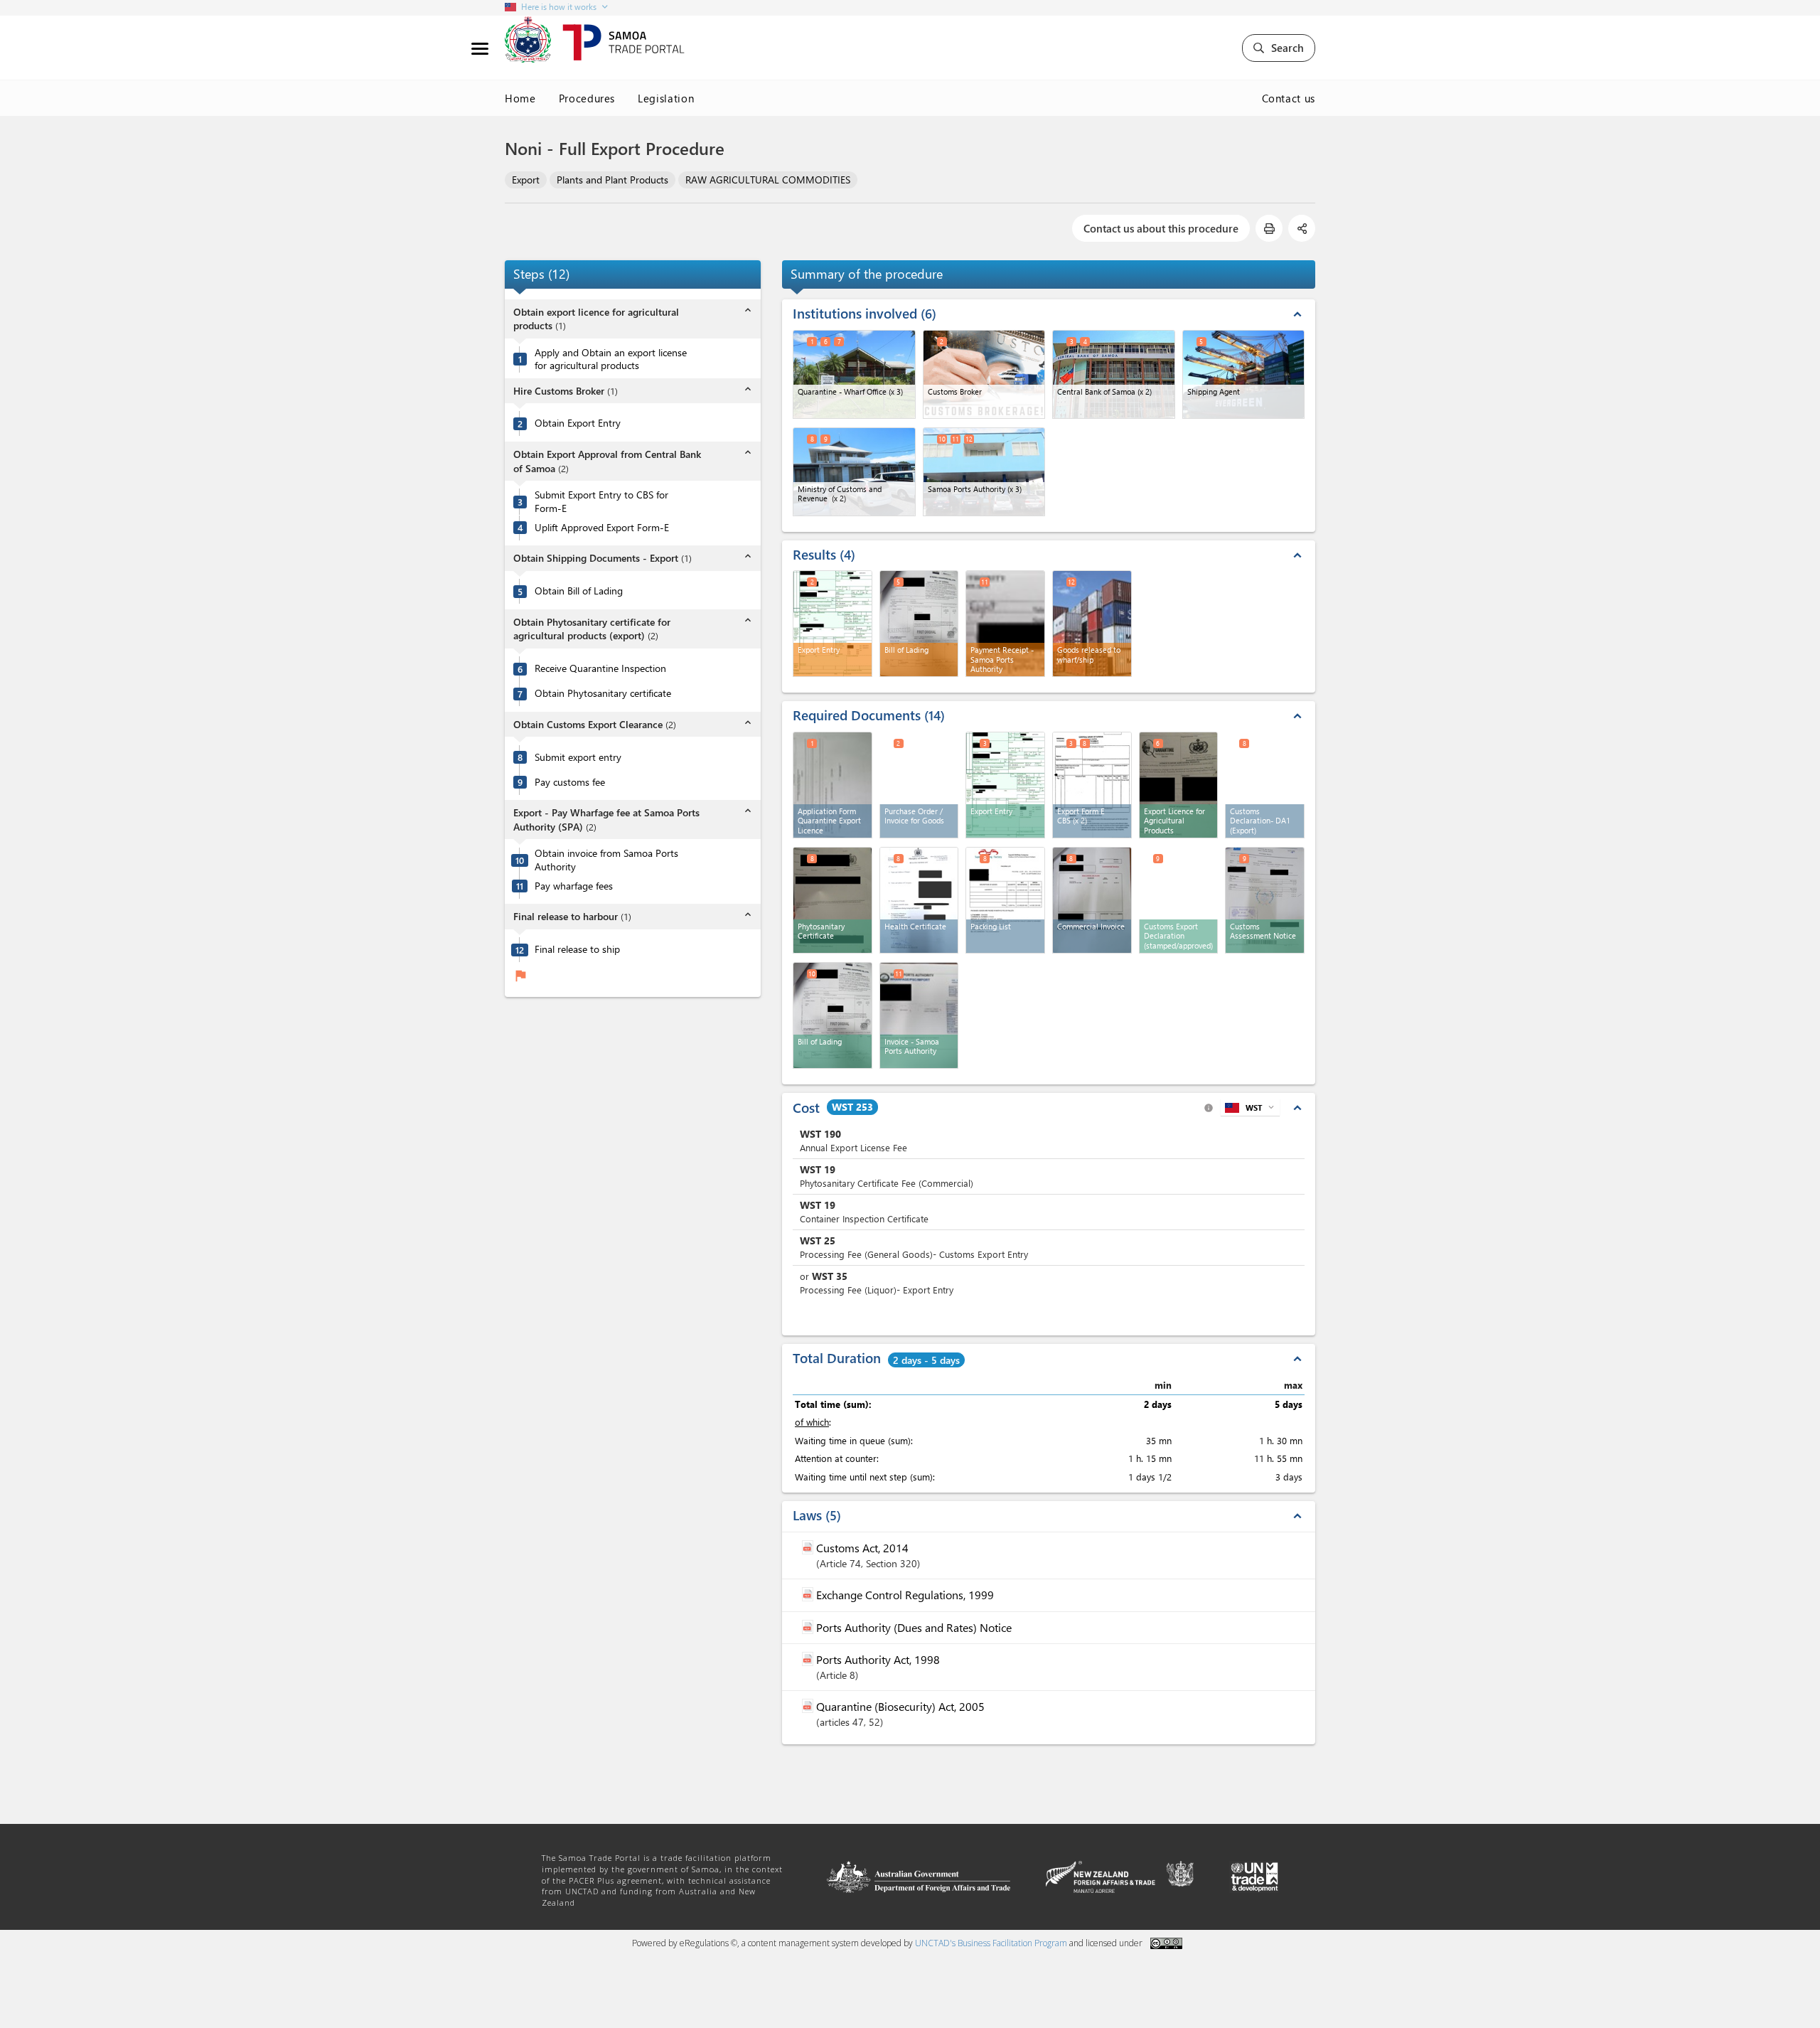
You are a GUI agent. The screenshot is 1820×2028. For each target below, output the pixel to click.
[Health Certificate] (919, 900)
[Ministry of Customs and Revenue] (854, 472)
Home (520, 98)
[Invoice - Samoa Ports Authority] (919, 1015)
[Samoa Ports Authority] (984, 472)
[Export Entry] (1005, 785)
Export (526, 180)
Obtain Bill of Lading (579, 591)
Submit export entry (578, 757)
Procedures (587, 98)
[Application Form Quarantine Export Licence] (833, 785)
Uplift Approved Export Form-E (602, 528)
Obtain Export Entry (578, 424)
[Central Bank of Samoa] (1114, 374)
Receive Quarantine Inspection (600, 668)
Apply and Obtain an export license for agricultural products (611, 359)
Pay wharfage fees (574, 886)
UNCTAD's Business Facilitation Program (991, 1943)
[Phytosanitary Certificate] (833, 900)
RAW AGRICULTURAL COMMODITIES (768, 180)
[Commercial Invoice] (1092, 900)
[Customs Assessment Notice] (1265, 900)
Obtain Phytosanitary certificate (603, 693)
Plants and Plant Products (612, 180)
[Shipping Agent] (1244, 374)
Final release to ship (577, 949)
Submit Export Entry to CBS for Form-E (601, 502)
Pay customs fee (570, 782)
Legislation (666, 98)
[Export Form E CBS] (1092, 785)
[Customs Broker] (984, 374)
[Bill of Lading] (833, 1015)
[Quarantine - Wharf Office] (854, 374)
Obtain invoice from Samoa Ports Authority (606, 861)
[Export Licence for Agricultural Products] (1179, 785)
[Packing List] (1005, 900)
